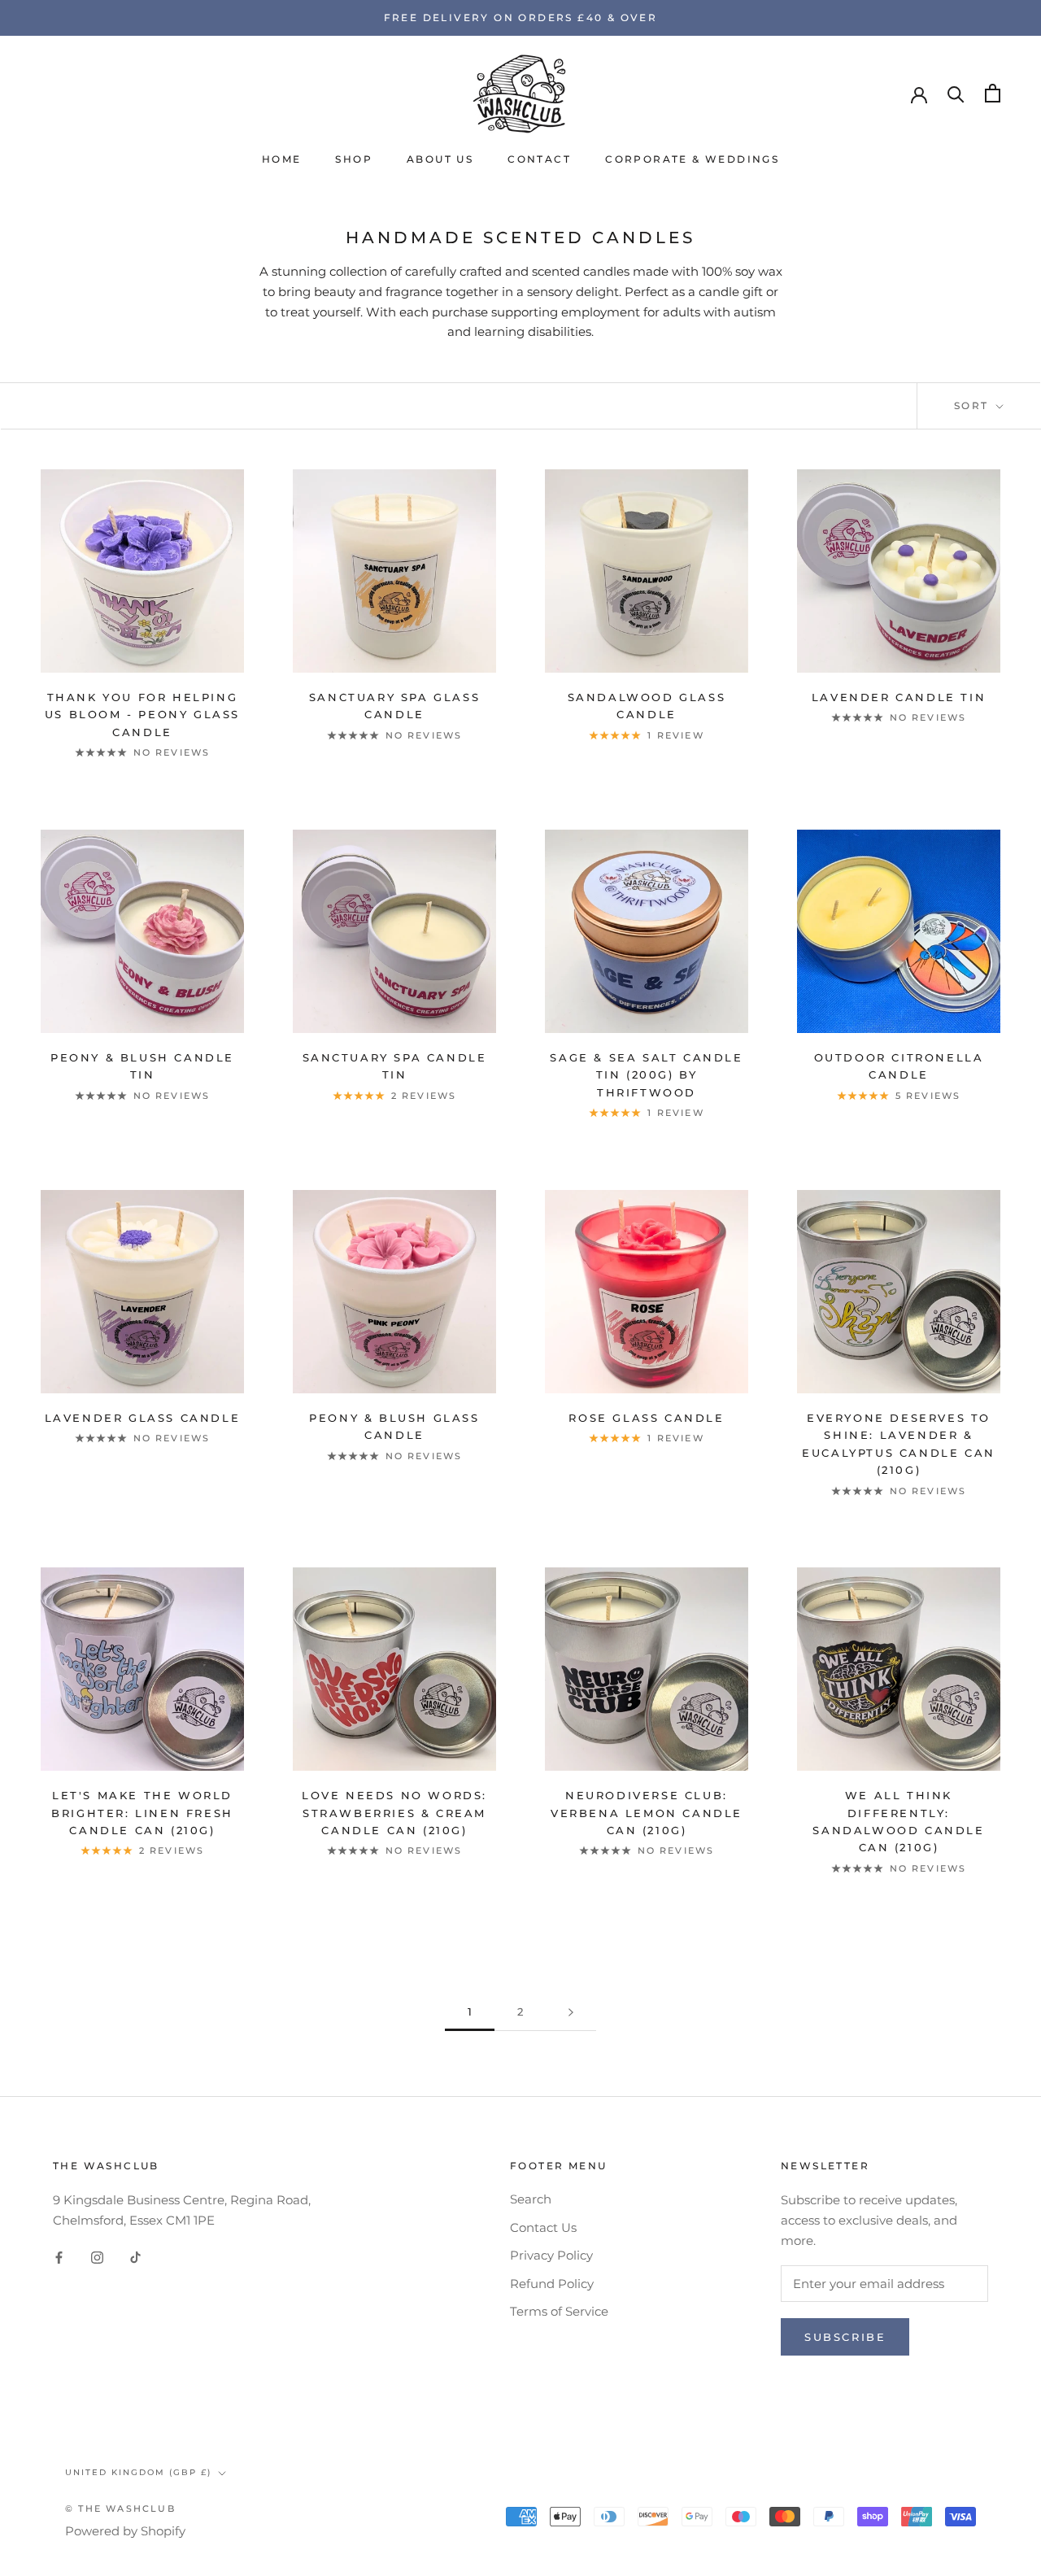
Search (531, 2199)
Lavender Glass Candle (143, 1418)
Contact (539, 159)
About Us (440, 159)
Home (282, 159)
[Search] (956, 93)
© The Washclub (120, 2508)
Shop (354, 159)
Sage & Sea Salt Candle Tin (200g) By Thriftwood (646, 1075)
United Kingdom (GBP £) (138, 2472)
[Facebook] (59, 2258)
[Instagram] (97, 2258)
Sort (973, 405)
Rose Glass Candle (646, 1418)
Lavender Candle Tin (899, 697)
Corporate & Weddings (692, 159)
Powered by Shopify (125, 2531)
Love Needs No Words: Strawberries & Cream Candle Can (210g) (394, 1813)
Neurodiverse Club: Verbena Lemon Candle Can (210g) (647, 1813)
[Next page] (571, 2012)
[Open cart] (993, 93)
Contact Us (543, 2227)
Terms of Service (559, 2311)
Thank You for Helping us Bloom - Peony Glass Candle (142, 715)
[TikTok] (135, 2258)
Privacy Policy (551, 2255)
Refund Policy (552, 2284)
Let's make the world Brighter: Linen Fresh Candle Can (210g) (142, 1813)
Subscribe (845, 2337)
